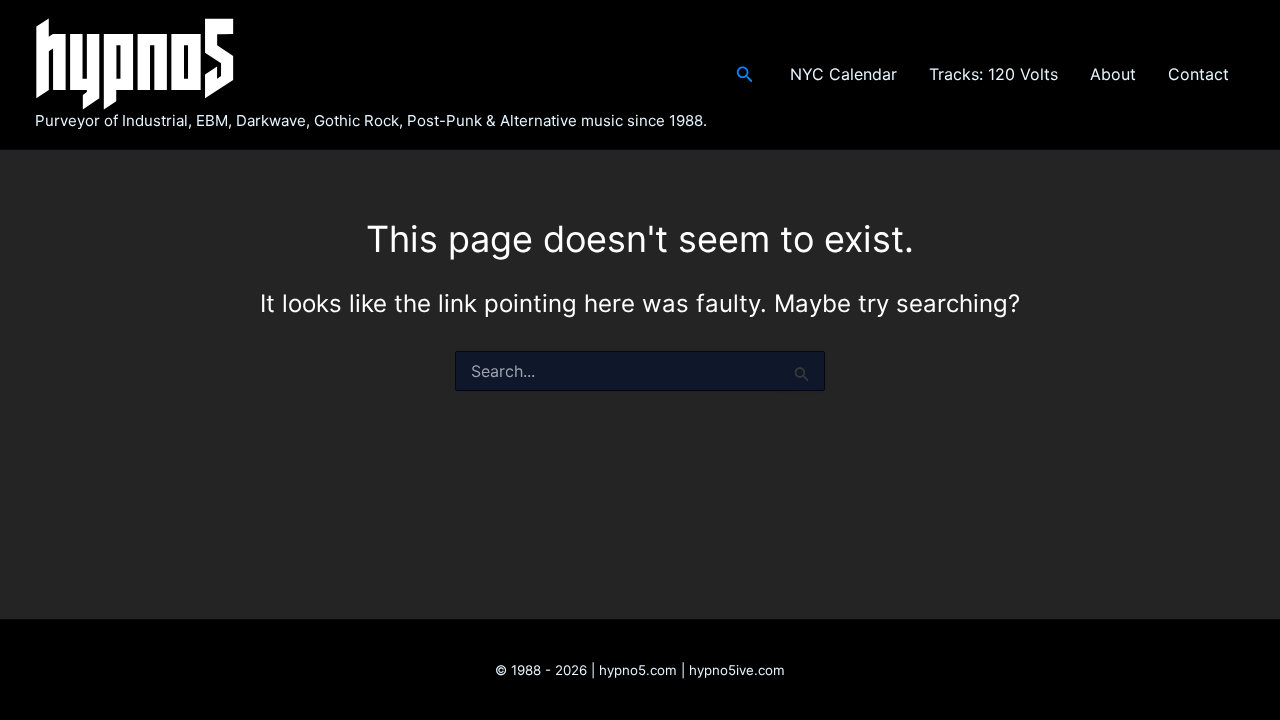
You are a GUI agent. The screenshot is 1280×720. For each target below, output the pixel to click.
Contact (1198, 74)
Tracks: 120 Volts (993, 74)
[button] (745, 74)
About (1113, 74)
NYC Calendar (843, 74)
